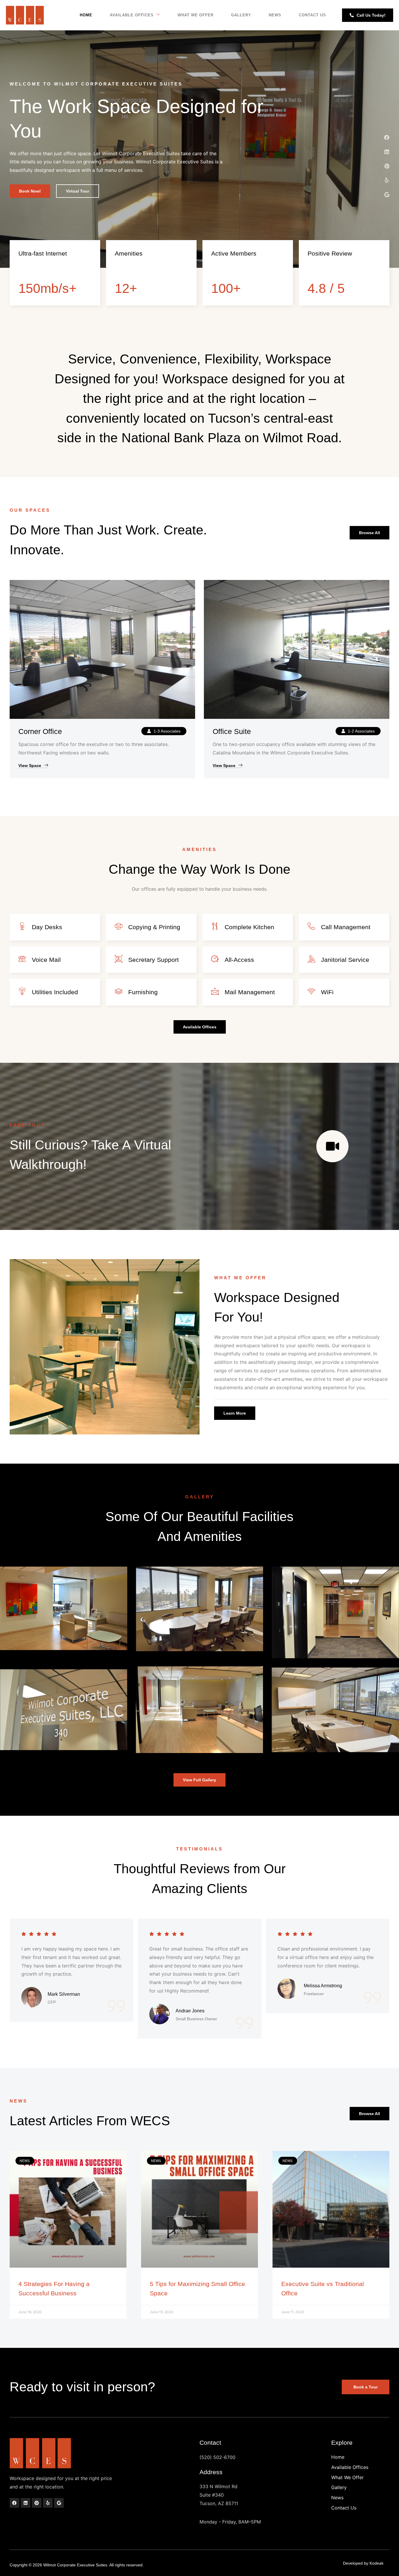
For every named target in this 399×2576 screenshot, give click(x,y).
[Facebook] (387, 137)
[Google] (387, 195)
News (275, 15)
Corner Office (40, 731)
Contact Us (312, 15)
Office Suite (232, 731)
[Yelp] (387, 180)
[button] (164, 731)
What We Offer (196, 15)
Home (86, 15)
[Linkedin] (387, 152)
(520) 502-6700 (217, 2457)
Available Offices (132, 15)
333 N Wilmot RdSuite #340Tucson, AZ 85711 (219, 2495)
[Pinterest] (387, 166)
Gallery (241, 15)
